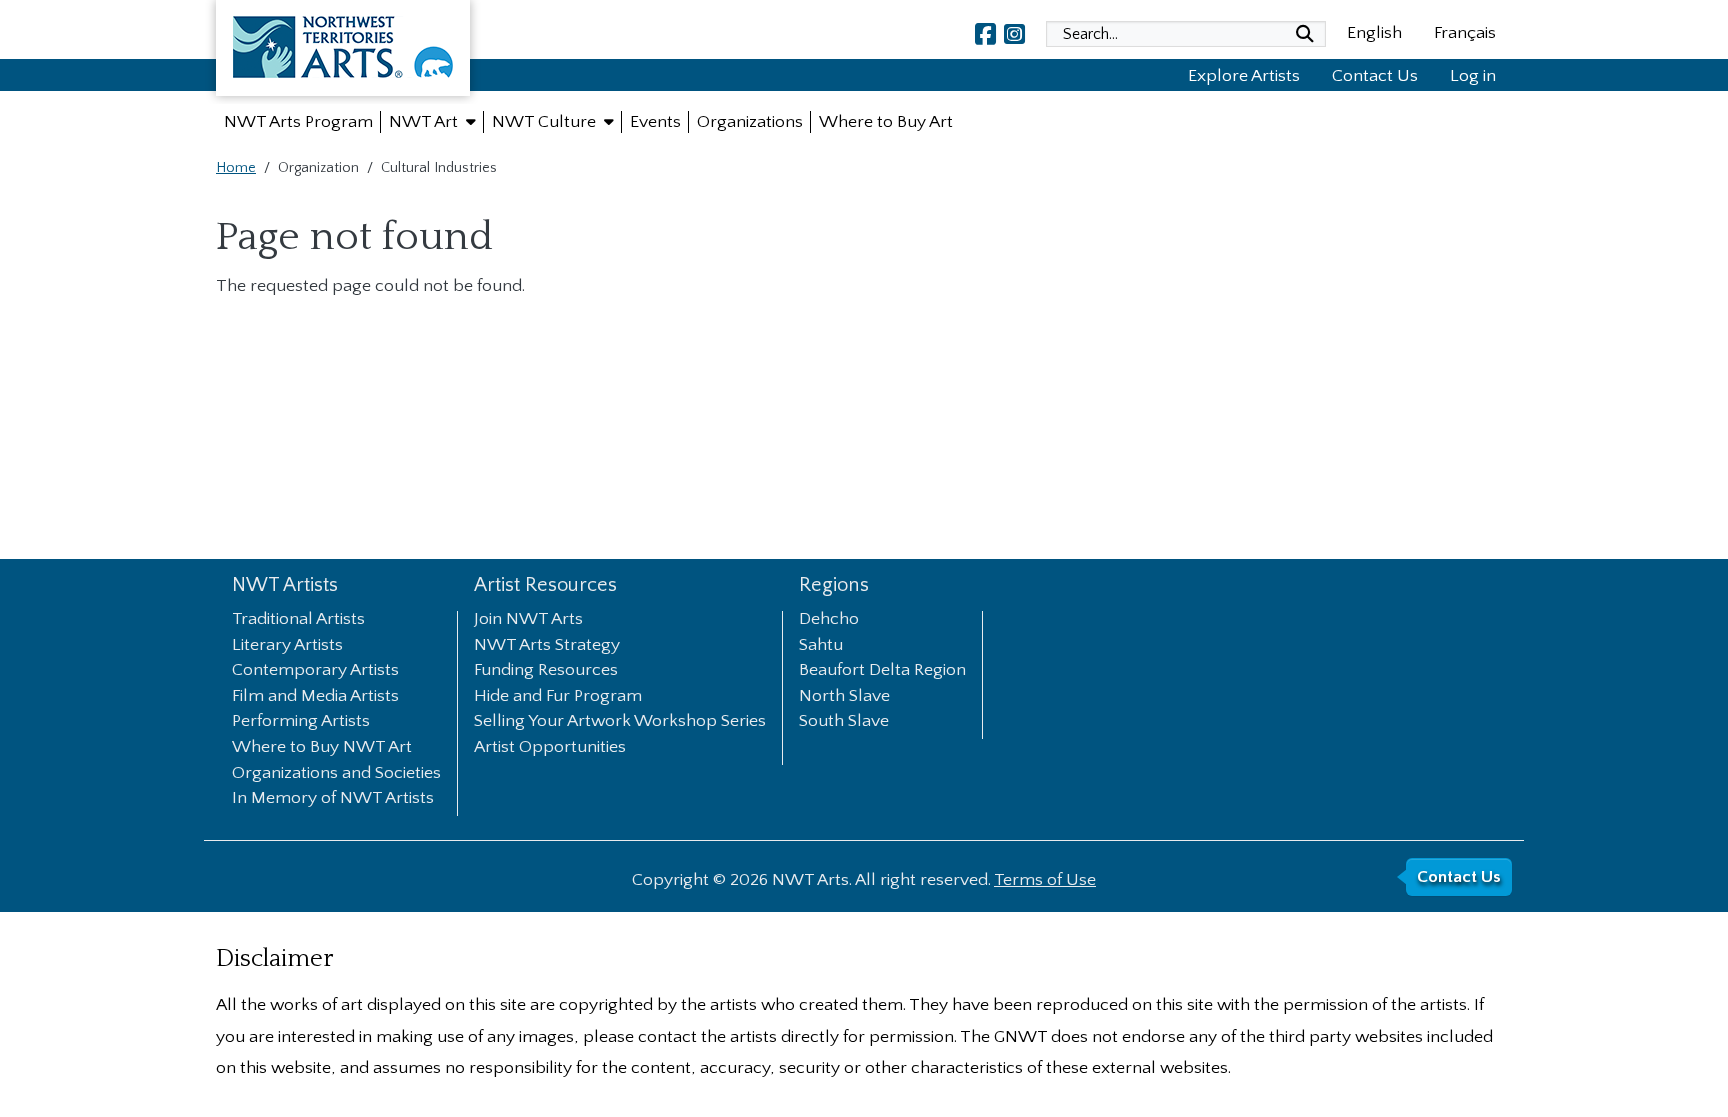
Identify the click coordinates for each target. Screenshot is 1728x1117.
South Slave (844, 722)
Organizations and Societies (336, 774)
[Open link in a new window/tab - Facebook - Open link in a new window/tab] (985, 34)
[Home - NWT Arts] (343, 52)
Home (236, 168)
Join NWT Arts (528, 620)
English (1374, 33)
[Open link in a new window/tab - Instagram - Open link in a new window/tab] (1014, 34)
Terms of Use (1045, 880)
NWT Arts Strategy (547, 646)
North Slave (844, 697)
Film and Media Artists (315, 697)
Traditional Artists (298, 620)
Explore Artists (1244, 76)
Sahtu (821, 646)
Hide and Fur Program (558, 697)
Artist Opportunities (550, 748)
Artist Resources (545, 585)
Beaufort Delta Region (882, 671)
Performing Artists (301, 722)
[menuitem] (298, 122)
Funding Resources (546, 671)
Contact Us (1375, 76)
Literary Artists (287, 646)
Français (1465, 33)
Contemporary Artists (315, 671)
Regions (834, 585)
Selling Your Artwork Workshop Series (620, 722)
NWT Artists (285, 585)
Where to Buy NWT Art (322, 748)
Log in (1473, 76)
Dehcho (829, 620)
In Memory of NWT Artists (333, 799)
